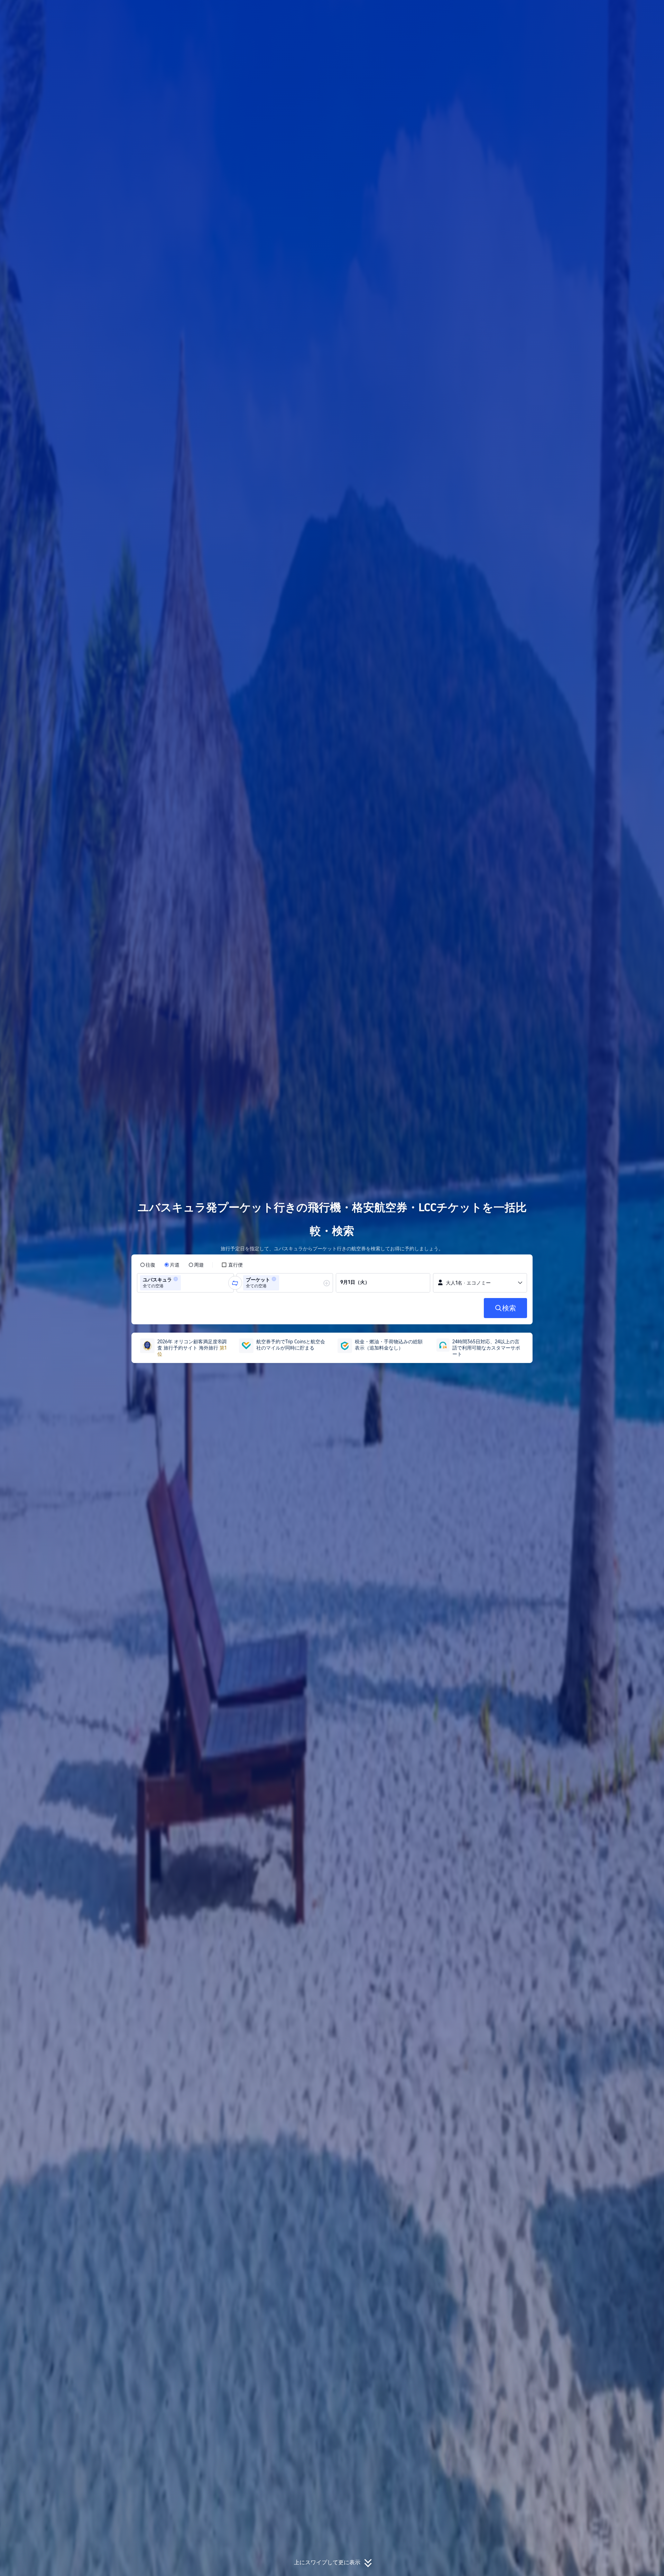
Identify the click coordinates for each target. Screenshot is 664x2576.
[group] (185, 1283)
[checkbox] (232, 1265)
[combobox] (185, 1283)
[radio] (148, 1265)
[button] (618, 11)
